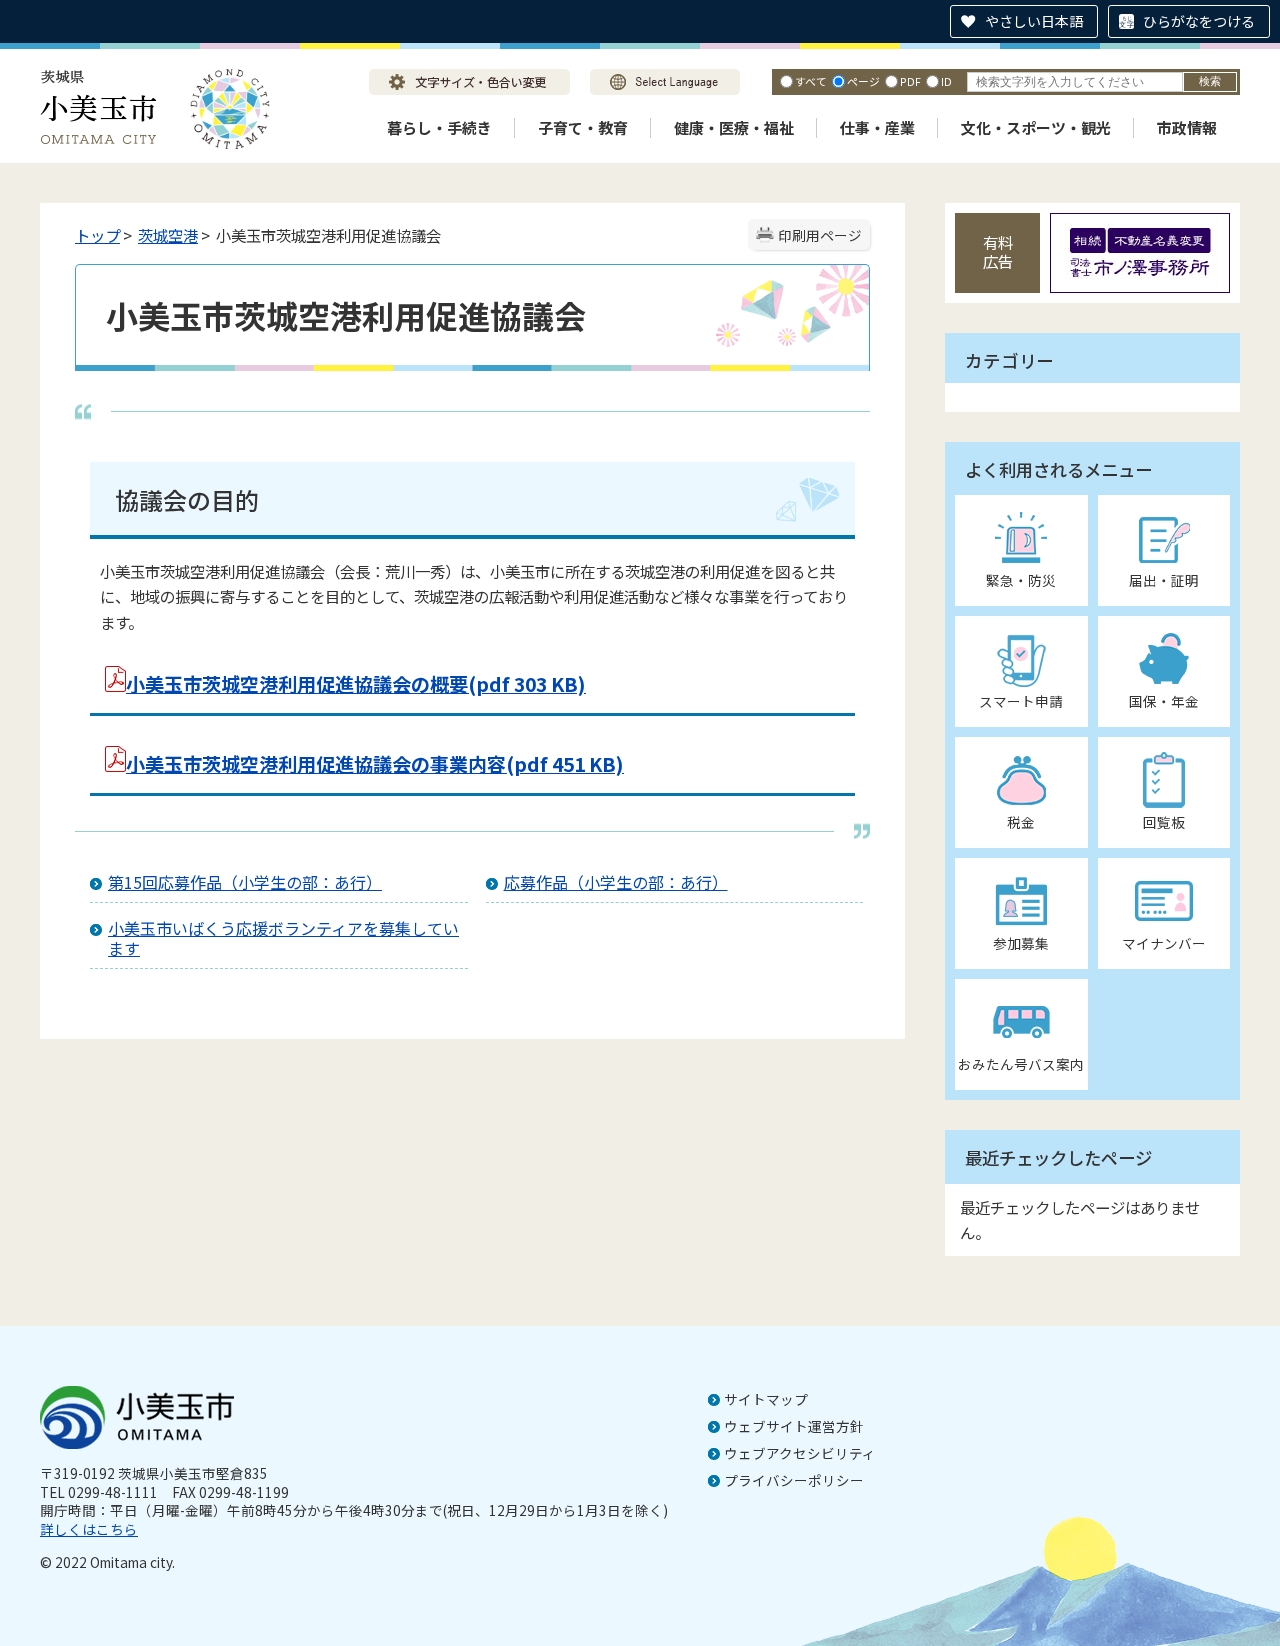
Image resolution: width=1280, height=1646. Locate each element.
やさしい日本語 (1034, 21)
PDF (910, 81)
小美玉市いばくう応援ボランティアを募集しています (283, 938)
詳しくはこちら (89, 1529)
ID (946, 81)
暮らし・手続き (439, 127)
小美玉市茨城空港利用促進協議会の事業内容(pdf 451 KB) (375, 764)
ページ (863, 81)
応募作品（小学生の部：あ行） (616, 882)
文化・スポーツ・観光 (1036, 127)
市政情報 (1187, 127)
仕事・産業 (877, 127)
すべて (811, 81)
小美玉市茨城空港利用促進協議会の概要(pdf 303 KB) (356, 684)
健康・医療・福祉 (734, 127)
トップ (97, 235)
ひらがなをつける (1199, 21)
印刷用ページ (820, 235)
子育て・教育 (583, 127)
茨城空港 (168, 235)
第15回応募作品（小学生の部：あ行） (245, 882)
